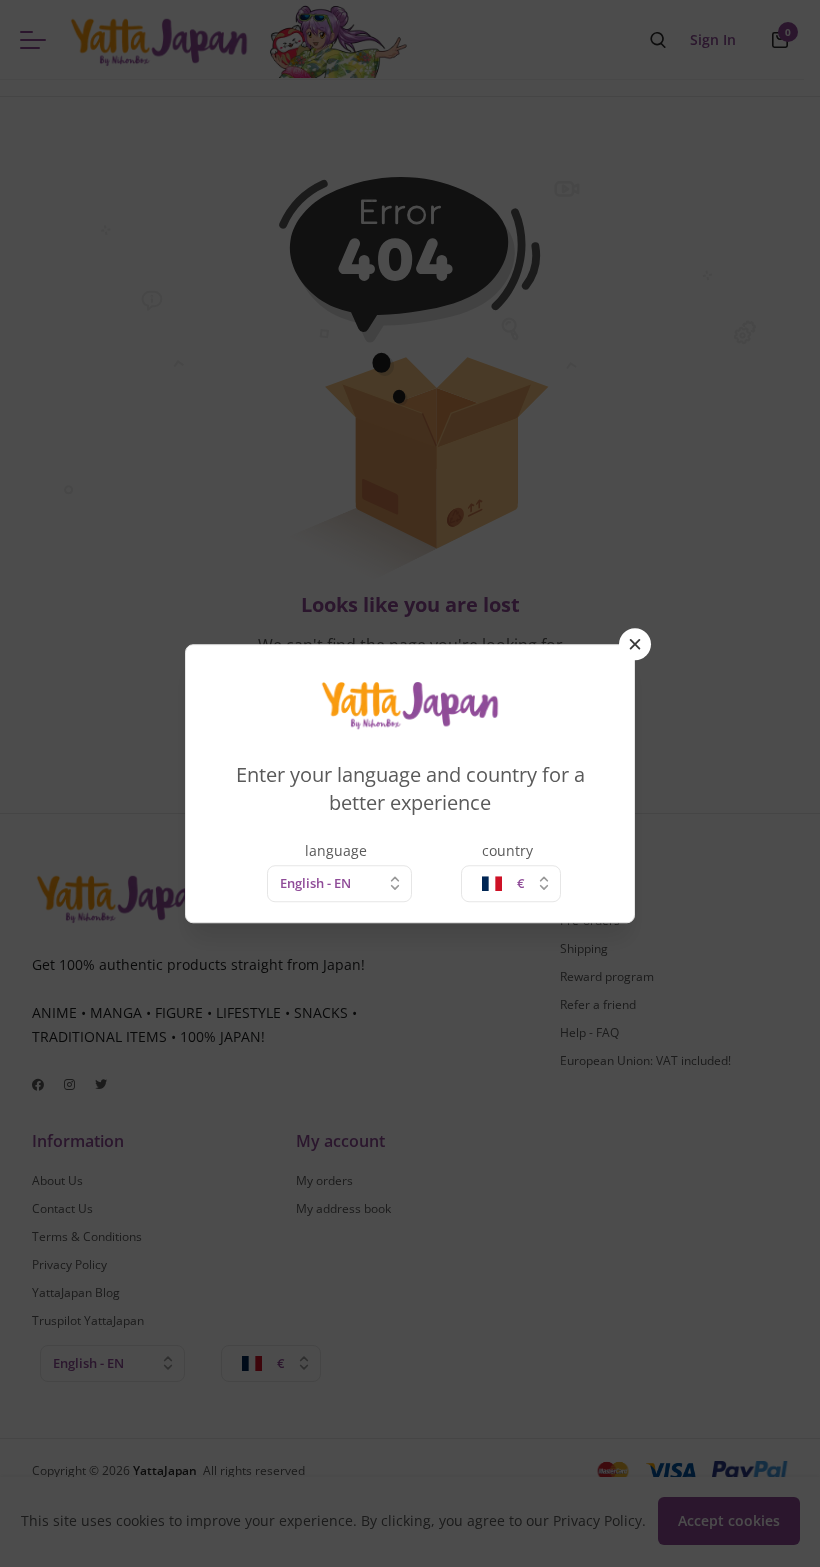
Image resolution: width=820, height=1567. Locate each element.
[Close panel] (635, 644)
